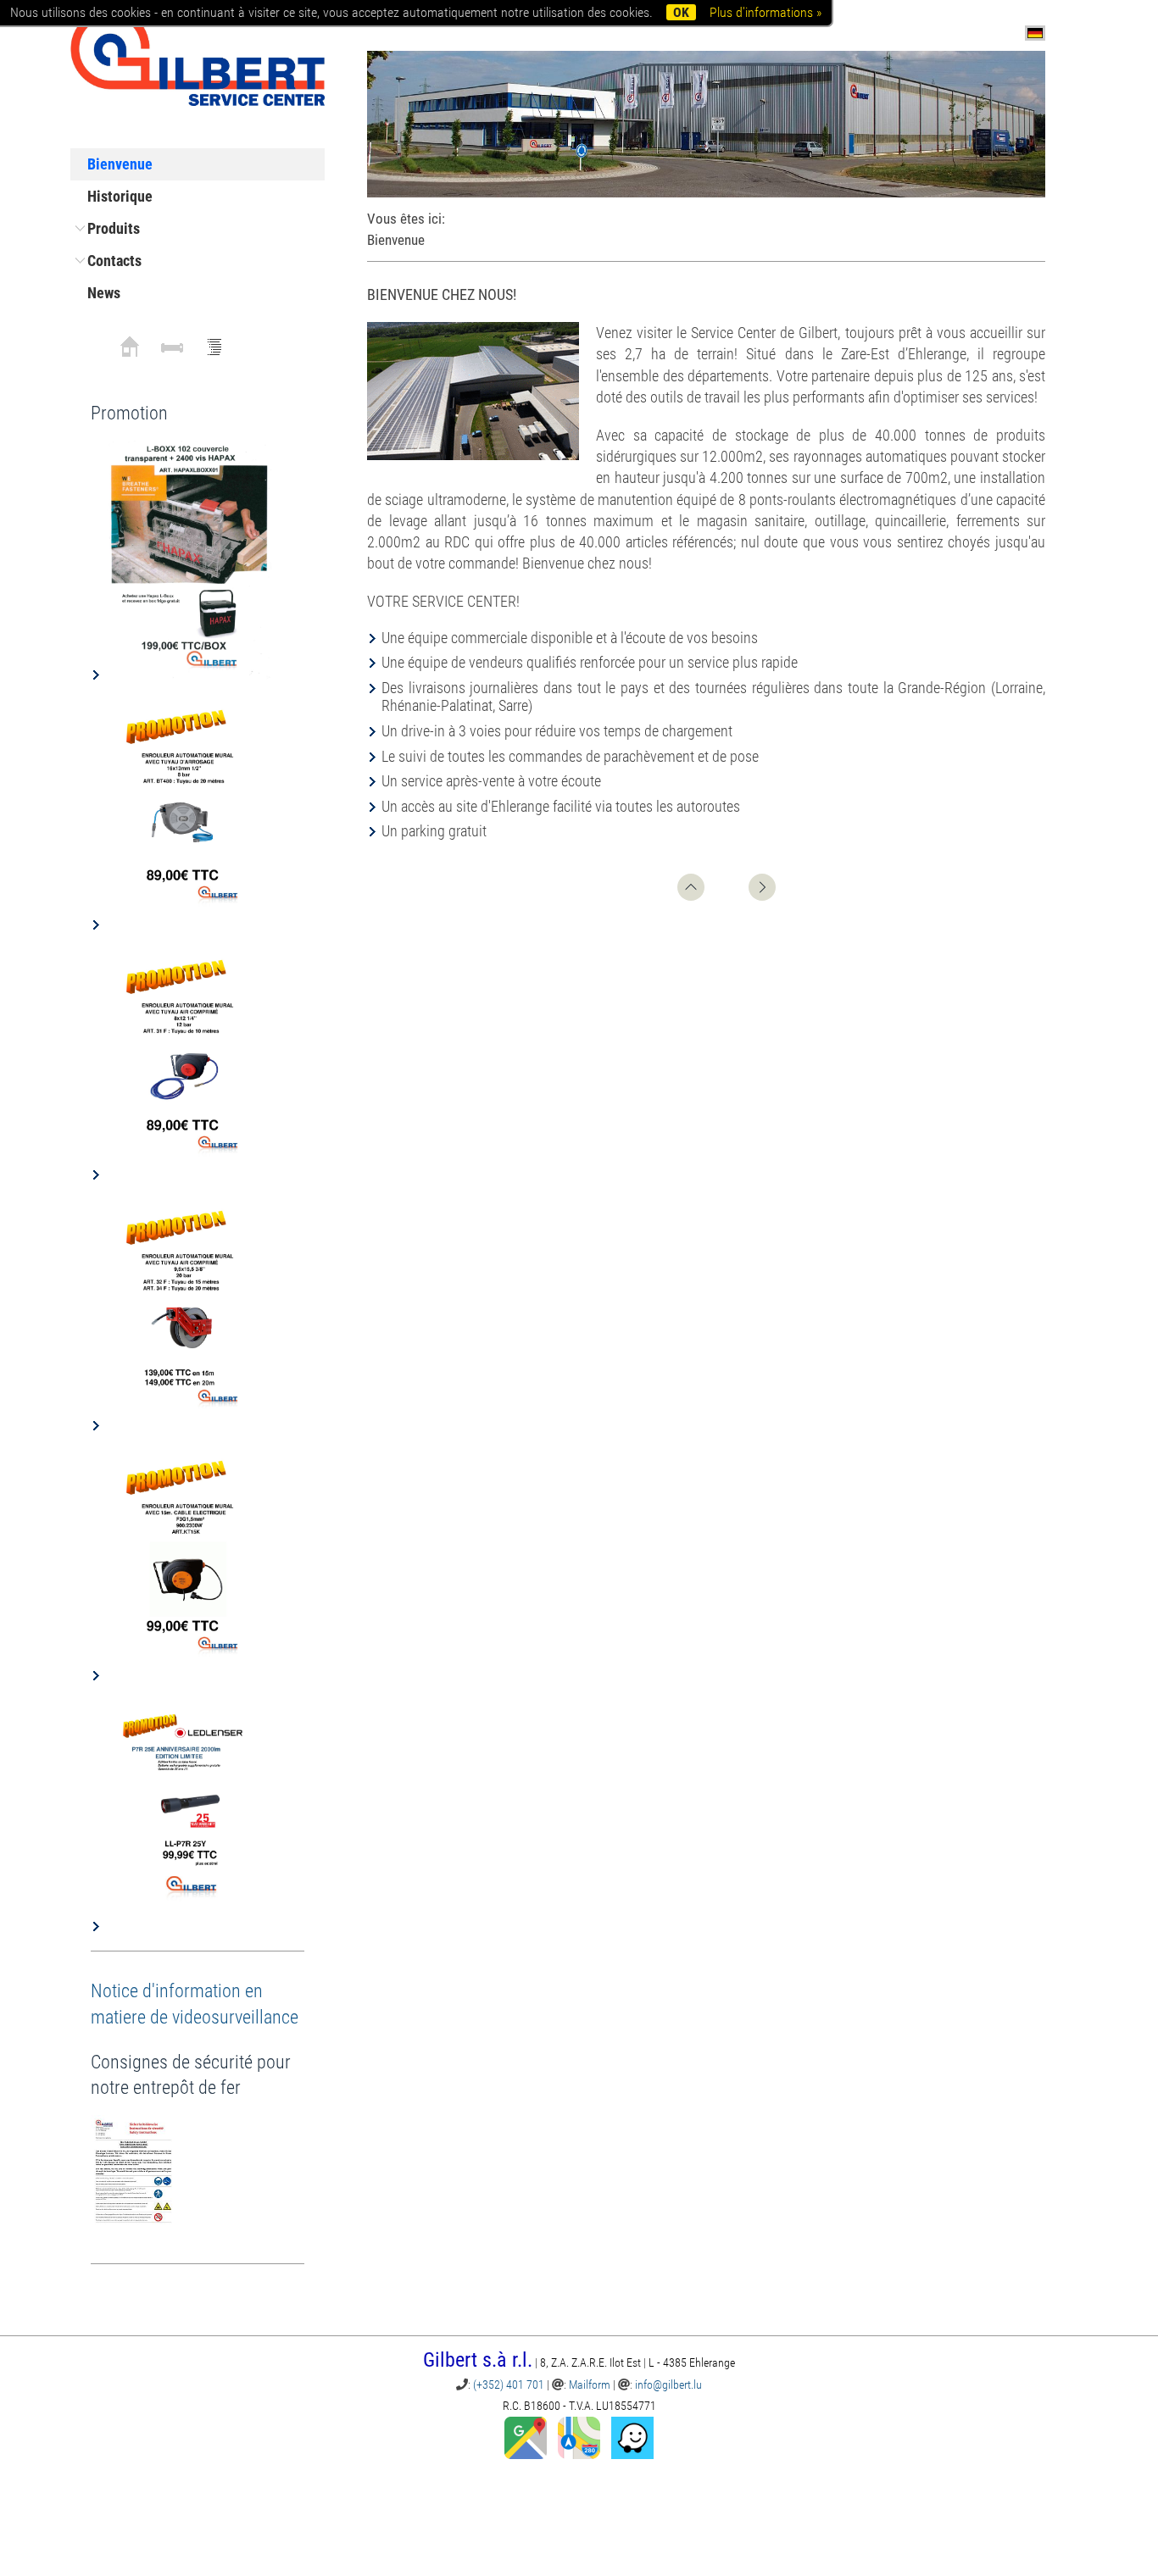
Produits (114, 228)
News (104, 293)
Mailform (590, 2384)
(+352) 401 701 (509, 2384)
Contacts (114, 261)
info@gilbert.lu (668, 2384)
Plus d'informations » (766, 12)
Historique (120, 196)
